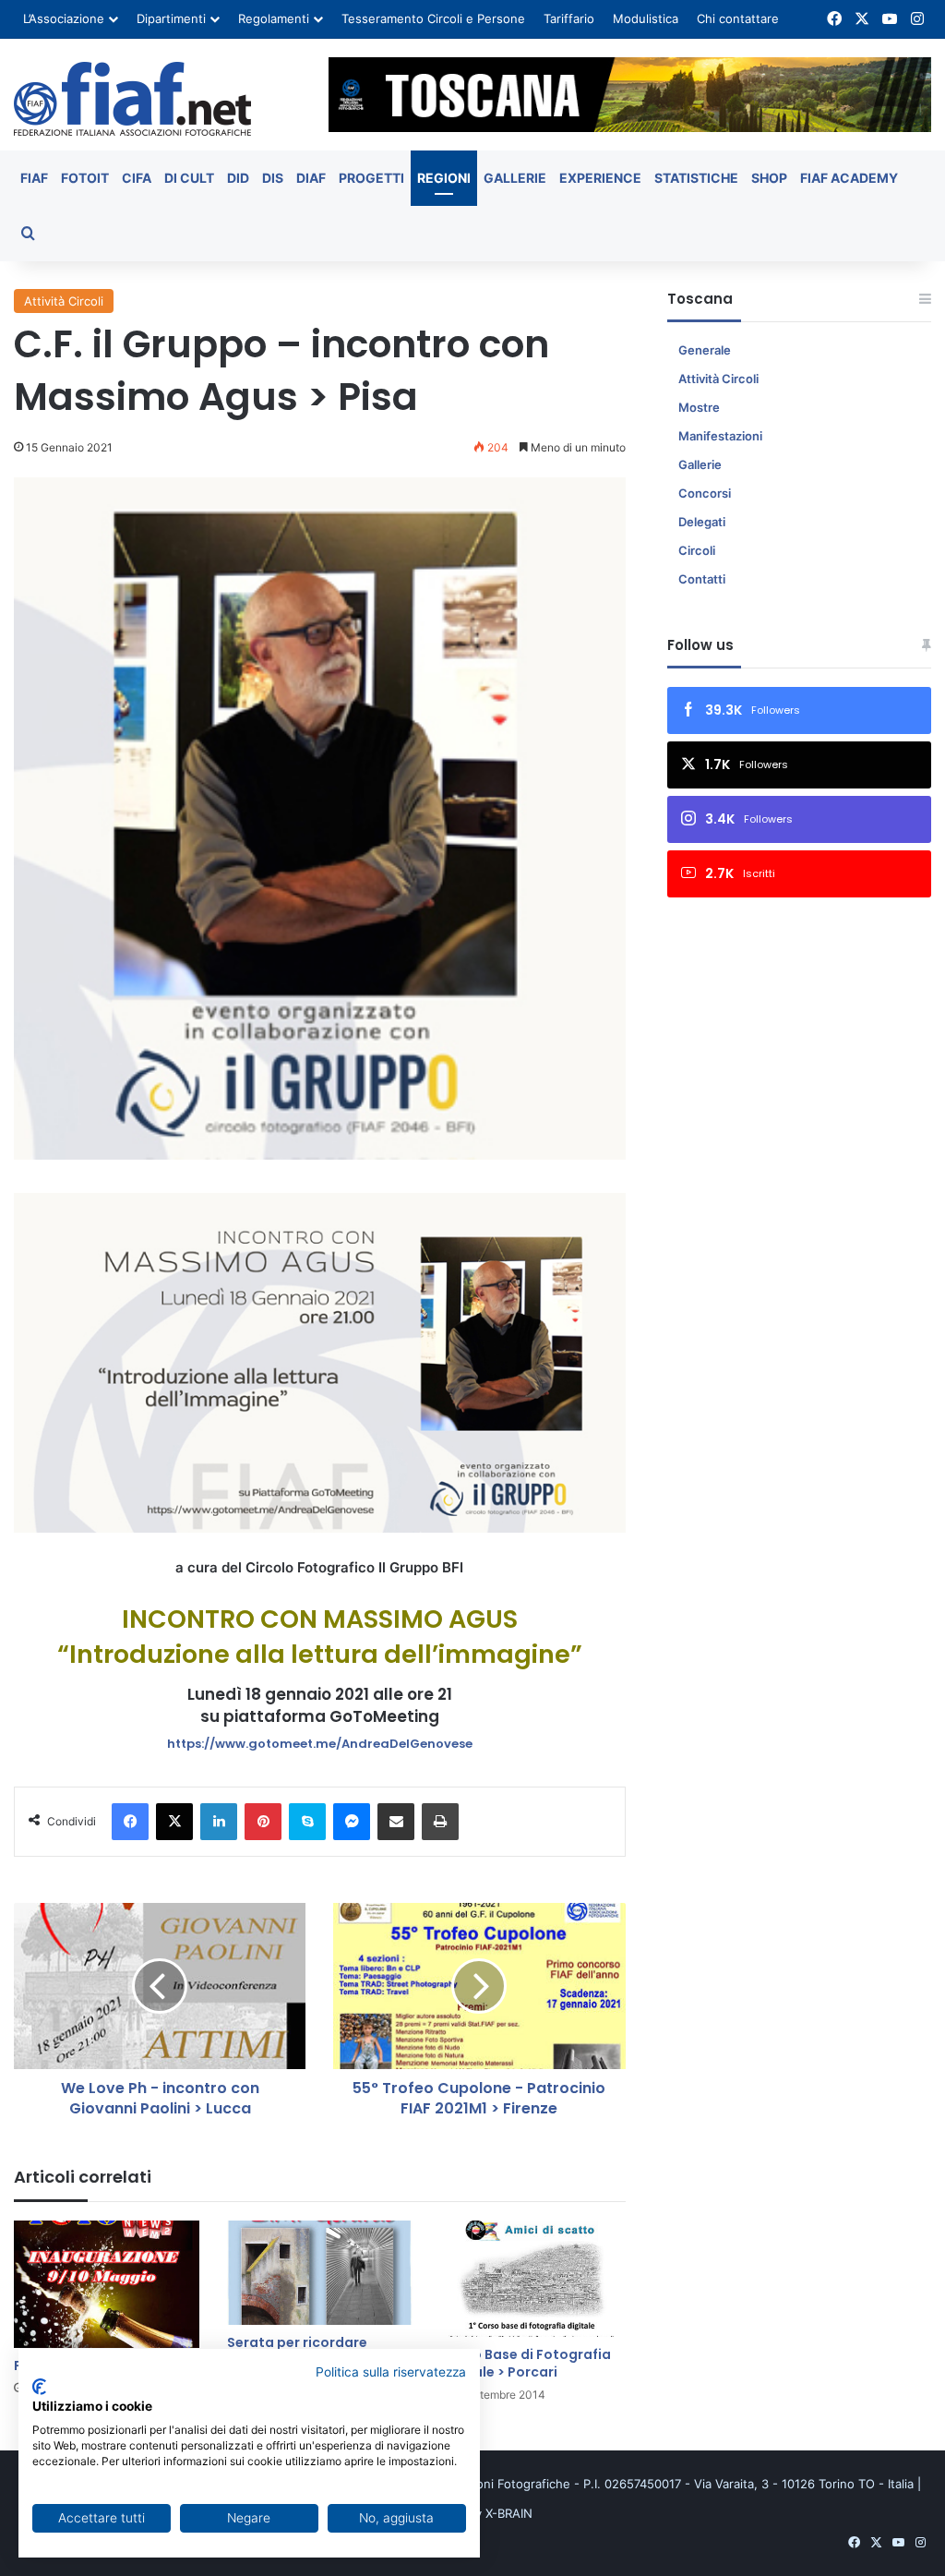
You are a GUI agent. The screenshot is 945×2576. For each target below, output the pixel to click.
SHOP (769, 178)
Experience (600, 178)
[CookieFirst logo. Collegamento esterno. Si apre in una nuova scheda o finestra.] (39, 2387)
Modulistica (646, 18)
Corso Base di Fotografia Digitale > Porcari (526, 2363)
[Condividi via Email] (396, 1822)
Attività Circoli (64, 301)
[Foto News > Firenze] (107, 2284)
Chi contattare (738, 18)
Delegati (702, 522)
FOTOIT (85, 178)
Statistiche (696, 178)
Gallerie (515, 178)
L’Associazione (64, 18)
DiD (238, 178)
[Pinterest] (263, 1822)
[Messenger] (352, 1822)
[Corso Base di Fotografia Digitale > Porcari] (533, 2279)
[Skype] (307, 1822)
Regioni (444, 178)
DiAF (311, 178)
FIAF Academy (849, 178)
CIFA (137, 178)
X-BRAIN (509, 2513)
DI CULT (189, 178)
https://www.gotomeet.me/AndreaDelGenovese (320, 1744)
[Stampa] (440, 1822)
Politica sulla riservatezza (391, 2372)
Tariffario (569, 18)
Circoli (697, 550)
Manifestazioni (720, 436)
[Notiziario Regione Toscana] (132, 99)
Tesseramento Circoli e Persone (433, 18)
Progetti (371, 178)
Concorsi (705, 493)
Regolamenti (274, 18)
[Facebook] (130, 1822)
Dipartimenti (171, 18)
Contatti (702, 579)
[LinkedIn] (219, 1822)
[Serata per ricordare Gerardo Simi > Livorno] (320, 2273)
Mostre (699, 407)
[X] (174, 1822)
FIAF (34, 178)
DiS (273, 178)
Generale (705, 350)
